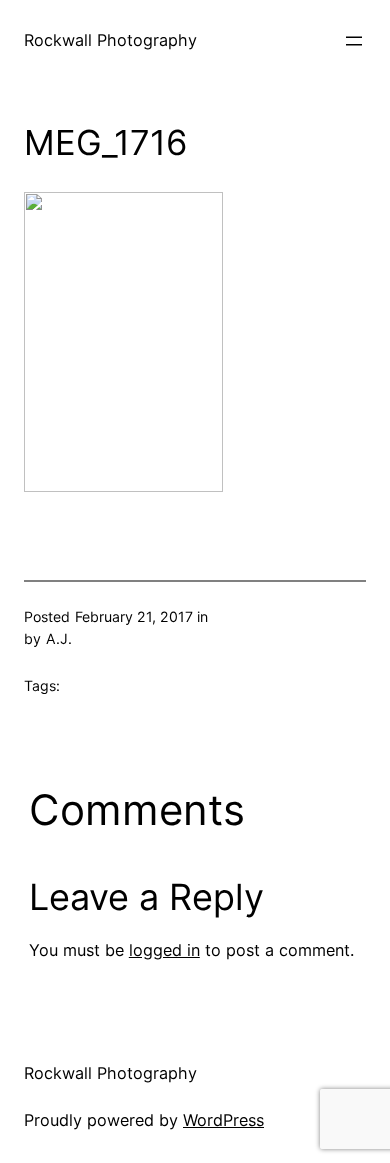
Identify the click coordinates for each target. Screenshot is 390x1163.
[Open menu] (354, 41)
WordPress (223, 1120)
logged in (164, 950)
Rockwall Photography (110, 40)
